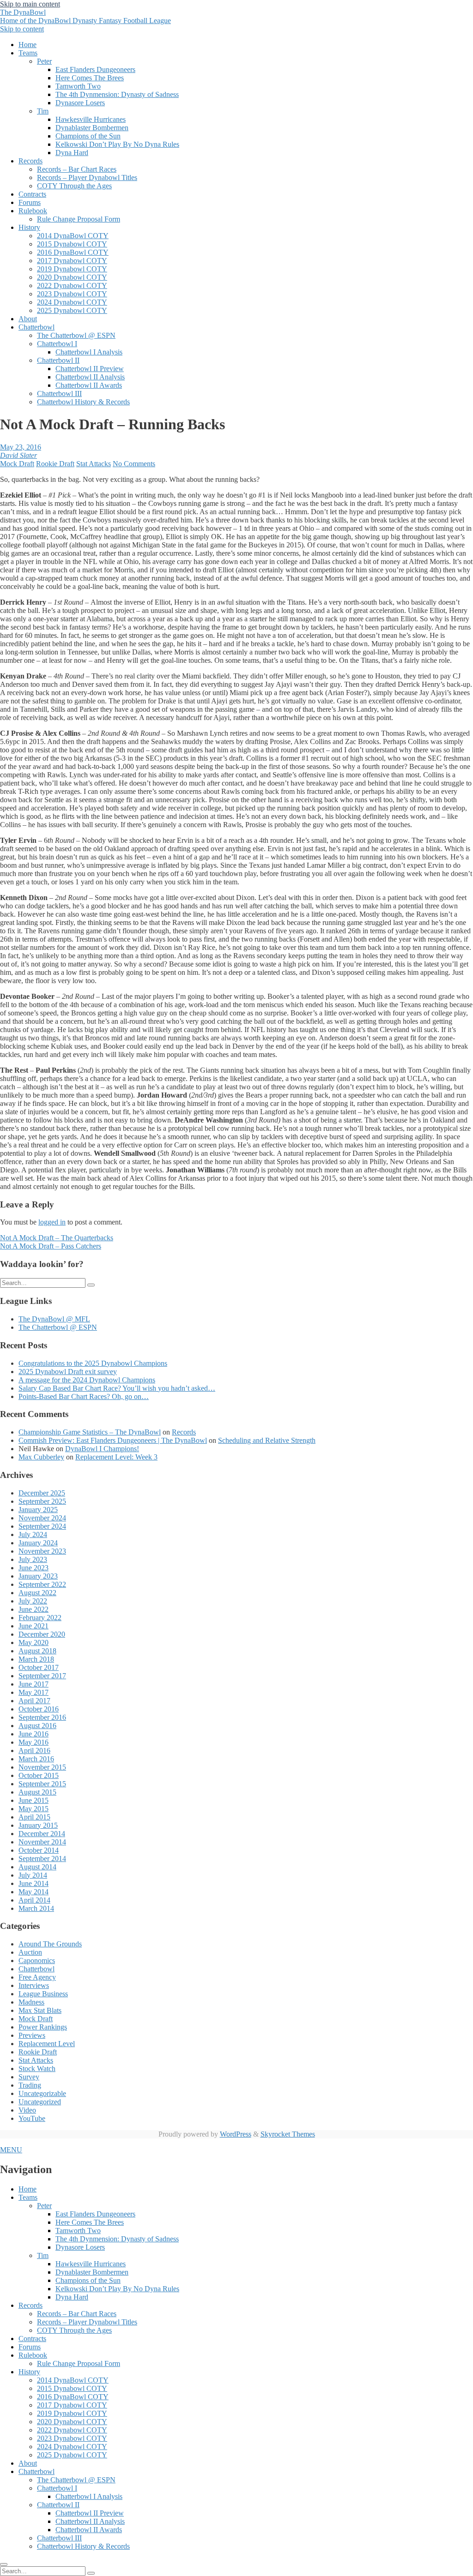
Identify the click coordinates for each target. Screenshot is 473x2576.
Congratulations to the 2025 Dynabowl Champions (93, 1363)
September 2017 (42, 1676)
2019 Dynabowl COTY (72, 269)
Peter (44, 61)
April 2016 (34, 1750)
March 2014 (36, 1908)
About (28, 319)
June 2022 (33, 1609)
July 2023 (33, 1559)
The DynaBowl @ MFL (54, 1319)
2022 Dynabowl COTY (72, 285)
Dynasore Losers (80, 103)
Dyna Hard (72, 153)
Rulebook (33, 211)
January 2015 (38, 1825)
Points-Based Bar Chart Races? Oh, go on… (84, 1396)
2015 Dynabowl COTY (72, 244)
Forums (30, 202)
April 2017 (34, 1701)
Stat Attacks (94, 464)
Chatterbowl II (58, 360)
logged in (52, 1222)
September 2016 (42, 1717)
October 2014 (39, 1850)
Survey (29, 2077)
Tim (43, 111)
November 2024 (42, 1518)
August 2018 (37, 1651)
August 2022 (37, 1593)
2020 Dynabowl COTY (72, 277)
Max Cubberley (41, 1457)
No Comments (134, 464)
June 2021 (33, 1626)
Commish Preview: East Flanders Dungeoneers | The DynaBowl (113, 1440)
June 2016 (33, 1734)
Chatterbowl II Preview (90, 369)
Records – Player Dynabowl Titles (87, 177)
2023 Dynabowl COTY (72, 294)
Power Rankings (43, 2027)
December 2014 (42, 1834)
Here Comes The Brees (90, 78)
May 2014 (33, 1892)
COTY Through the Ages (74, 186)
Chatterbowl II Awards (89, 385)
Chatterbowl (36, 327)
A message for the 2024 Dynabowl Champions (87, 1380)
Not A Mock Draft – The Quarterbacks (57, 1238)
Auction (30, 1952)
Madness (31, 2002)
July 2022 (33, 1601)
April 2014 (34, 1900)
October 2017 (39, 1667)
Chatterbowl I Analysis (89, 352)
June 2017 (33, 1684)
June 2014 (33, 1883)
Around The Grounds (50, 1944)
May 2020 (33, 1642)
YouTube (32, 2118)
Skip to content (22, 29)
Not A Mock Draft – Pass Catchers (51, 1246)
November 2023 (42, 1551)
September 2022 (42, 1584)
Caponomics (37, 1961)
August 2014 (37, 1867)
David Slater (18, 455)
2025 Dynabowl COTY (72, 310)
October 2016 (39, 1709)
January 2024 (38, 1543)
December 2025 (42, 1493)
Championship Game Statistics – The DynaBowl (90, 1432)
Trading (30, 2085)
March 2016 (36, 1759)
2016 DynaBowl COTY (73, 252)
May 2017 (33, 1692)
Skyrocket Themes (288, 2134)
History (29, 227)
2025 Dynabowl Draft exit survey (68, 1372)
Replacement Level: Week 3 (116, 1457)
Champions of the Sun (88, 136)
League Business (43, 1994)
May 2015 (33, 1809)
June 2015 (33, 1800)
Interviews (34, 1985)
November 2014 (42, 1842)
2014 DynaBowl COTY (73, 236)
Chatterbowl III (59, 393)
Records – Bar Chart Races (77, 169)
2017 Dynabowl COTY (72, 261)
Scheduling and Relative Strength (267, 1440)
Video (27, 2110)
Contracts (32, 194)
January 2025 (38, 1510)
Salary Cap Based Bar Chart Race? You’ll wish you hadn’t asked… (117, 1388)
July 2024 (33, 1534)
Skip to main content (30, 4)
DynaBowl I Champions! (102, 1449)
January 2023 (38, 1576)
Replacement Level (47, 2044)
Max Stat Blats (40, 2010)
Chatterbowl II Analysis (90, 377)
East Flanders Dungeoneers (95, 69)
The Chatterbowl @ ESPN (76, 335)
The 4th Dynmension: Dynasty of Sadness (117, 94)
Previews (32, 2035)
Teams (28, 53)
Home (27, 45)
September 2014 (42, 1858)
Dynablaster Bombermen (92, 128)
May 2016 (33, 1742)
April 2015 (34, 1817)
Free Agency (37, 1977)
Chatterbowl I (57, 344)
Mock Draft (17, 464)
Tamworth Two (78, 86)
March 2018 (36, 1659)
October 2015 (39, 1775)
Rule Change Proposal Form (79, 219)
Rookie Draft (55, 464)
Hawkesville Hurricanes (91, 119)
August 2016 (37, 1726)
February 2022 (40, 1618)
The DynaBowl (85, 16)
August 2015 (37, 1792)
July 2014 (33, 1875)
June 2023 (33, 1568)
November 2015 (42, 1767)
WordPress (236, 2134)
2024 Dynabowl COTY (72, 302)
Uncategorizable (42, 2093)
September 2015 (42, 1784)
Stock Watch (37, 2069)
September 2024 (42, 1526)
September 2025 (42, 1501)
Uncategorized (40, 2102)
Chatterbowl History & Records (83, 402)
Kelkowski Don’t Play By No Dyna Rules (117, 144)
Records (30, 161)
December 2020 (42, 1634)
